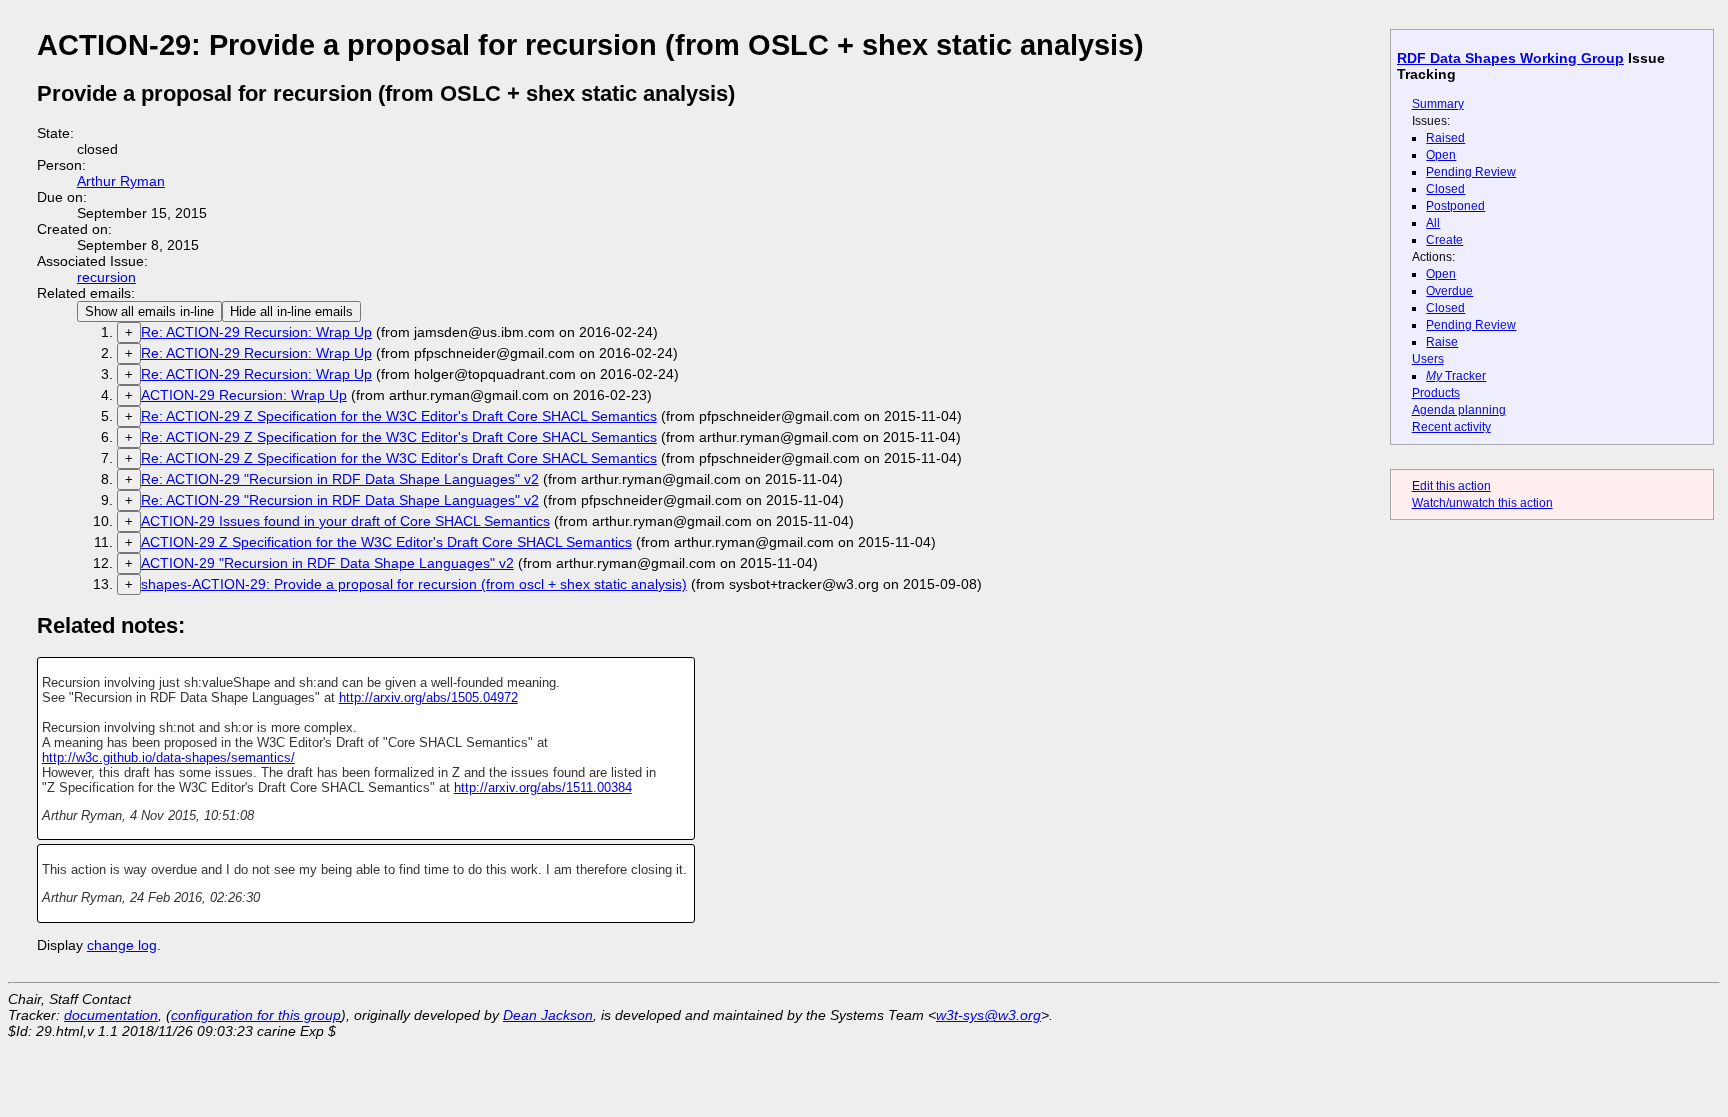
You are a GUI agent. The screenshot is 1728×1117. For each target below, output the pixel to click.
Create (1444, 240)
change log (122, 945)
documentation (111, 1015)
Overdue (1449, 291)
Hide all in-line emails (291, 311)
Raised (1445, 138)
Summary (1438, 104)
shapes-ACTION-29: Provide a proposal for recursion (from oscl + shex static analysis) (414, 584)
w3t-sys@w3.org (988, 1015)
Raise (1442, 342)
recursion (106, 277)
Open (1441, 155)
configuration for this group (256, 1015)
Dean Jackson (548, 1015)
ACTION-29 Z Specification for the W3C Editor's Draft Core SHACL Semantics (386, 542)
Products (1436, 393)
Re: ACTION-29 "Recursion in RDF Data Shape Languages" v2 (340, 479)
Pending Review (1471, 172)
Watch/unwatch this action (1482, 503)
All (1433, 223)
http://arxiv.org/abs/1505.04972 (428, 697)
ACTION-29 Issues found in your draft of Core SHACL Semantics (345, 521)
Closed (1445, 189)
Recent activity (1451, 427)
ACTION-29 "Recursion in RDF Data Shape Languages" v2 (327, 563)
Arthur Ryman (121, 181)
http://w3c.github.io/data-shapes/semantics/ (168, 757)
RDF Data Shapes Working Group (1510, 58)
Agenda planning (1459, 410)
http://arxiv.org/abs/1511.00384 (543, 787)
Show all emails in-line (149, 311)
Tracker (1456, 376)
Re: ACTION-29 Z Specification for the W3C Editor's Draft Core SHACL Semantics (399, 416)
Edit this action (1451, 486)
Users (1428, 359)
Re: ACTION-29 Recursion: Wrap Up (256, 332)
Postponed (1455, 206)
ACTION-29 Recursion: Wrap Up (244, 395)
